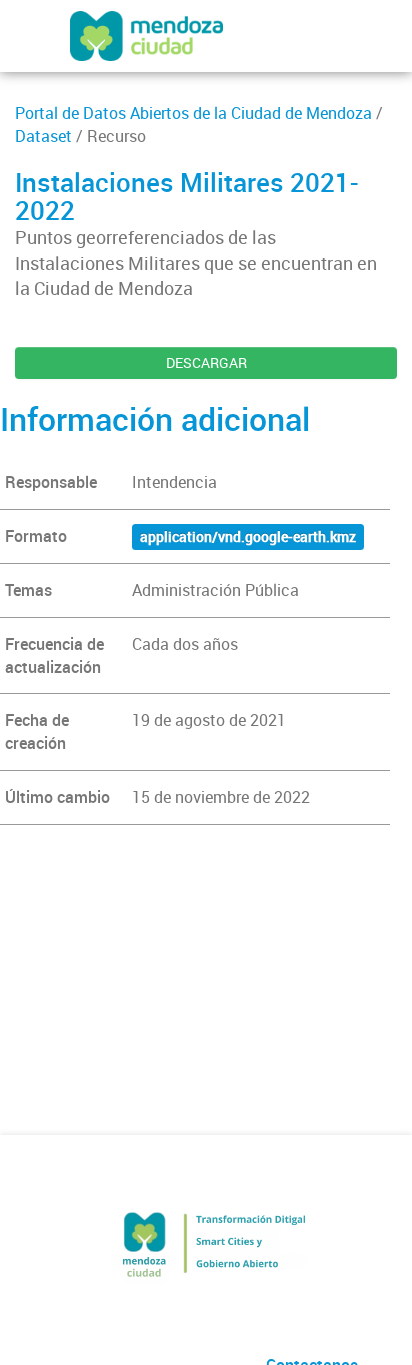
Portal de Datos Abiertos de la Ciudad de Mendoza (193, 113)
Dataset (43, 136)
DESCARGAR (206, 362)
